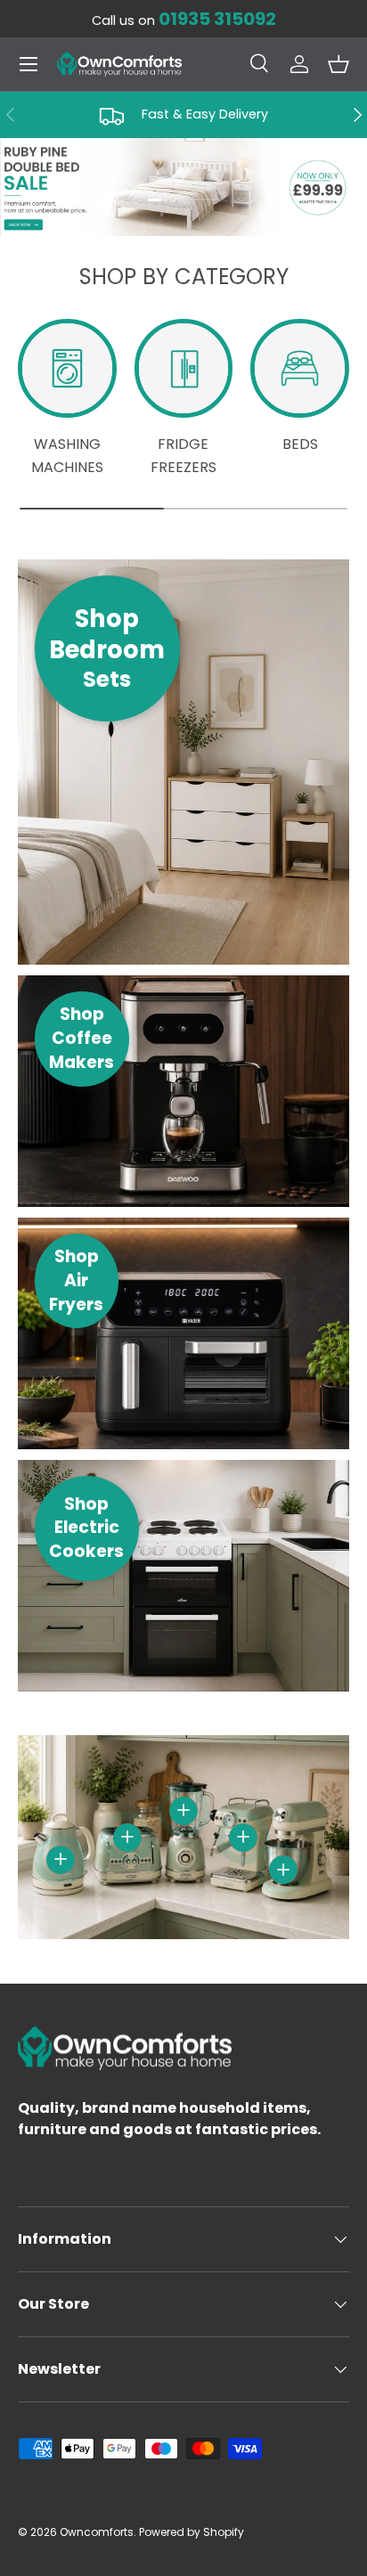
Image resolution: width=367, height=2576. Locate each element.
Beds (300, 444)
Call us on (184, 20)
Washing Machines (67, 456)
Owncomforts (97, 2532)
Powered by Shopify (192, 2532)
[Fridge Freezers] (184, 368)
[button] (338, 64)
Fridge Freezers (183, 456)
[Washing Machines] (67, 368)
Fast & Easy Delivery (205, 114)
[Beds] (300, 368)
